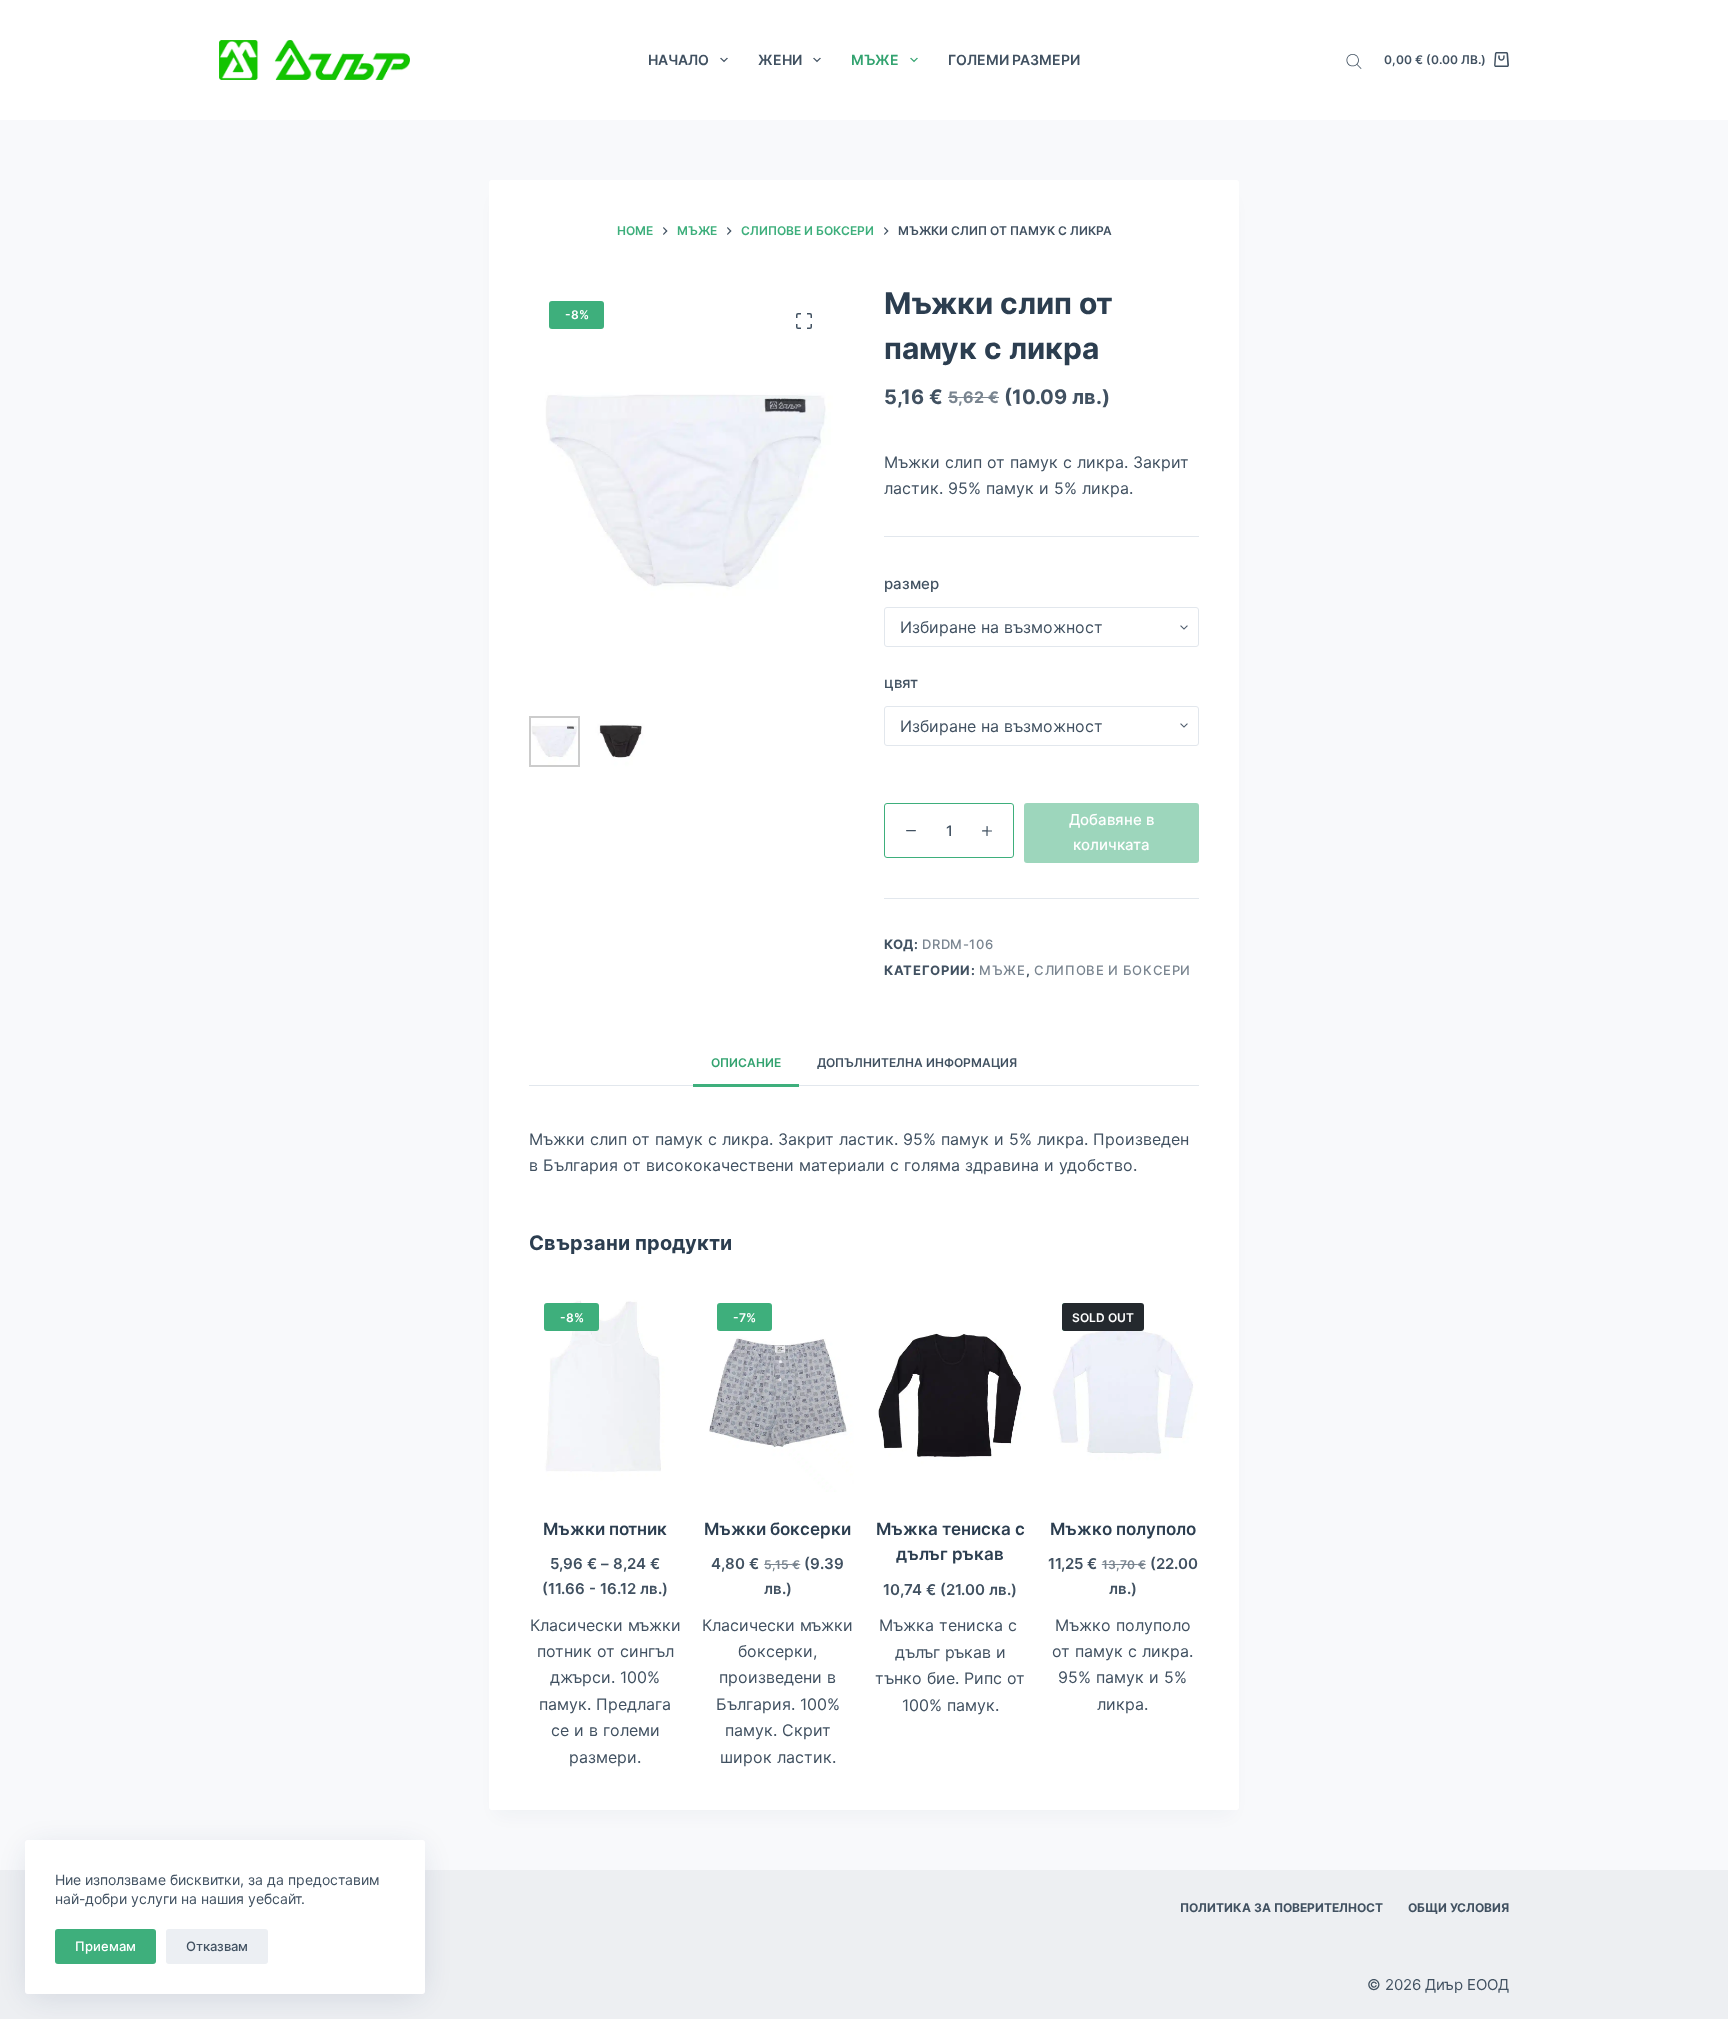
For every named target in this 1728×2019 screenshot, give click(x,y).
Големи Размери (1014, 59)
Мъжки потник (605, 1529)
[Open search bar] (1354, 60)
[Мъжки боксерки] (778, 1389)
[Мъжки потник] (605, 1389)
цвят (901, 682)
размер (911, 583)
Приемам (105, 1946)
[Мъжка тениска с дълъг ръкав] (950, 1389)
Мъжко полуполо (1123, 1529)
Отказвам (217, 1946)
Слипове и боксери (1112, 970)
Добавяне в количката (1111, 832)
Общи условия (1458, 1907)
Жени (780, 59)
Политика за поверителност (1281, 1907)
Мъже (875, 59)
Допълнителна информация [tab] (917, 1062)
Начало (678, 59)
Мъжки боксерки (777, 1529)
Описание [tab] (746, 1062)
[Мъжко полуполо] (1123, 1389)
